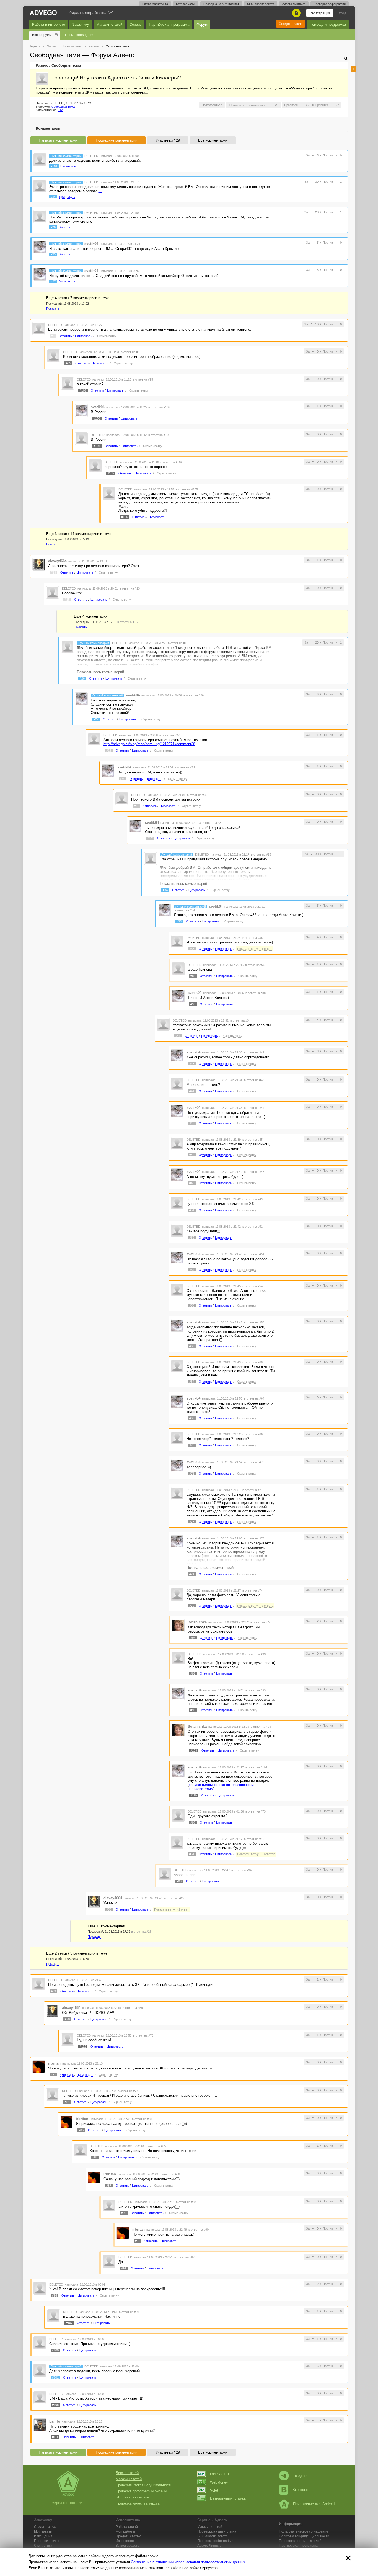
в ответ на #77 (128, 2091)
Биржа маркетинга (155, 4)
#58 (192, 1305)
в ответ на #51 (253, 1227)
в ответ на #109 (256, 1767)
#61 (192, 1854)
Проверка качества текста (138, 2503)
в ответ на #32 (261, 855)
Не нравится (320, 105)
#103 (97, 418)
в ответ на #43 (254, 1080)
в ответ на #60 (253, 1362)
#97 (193, 1673)
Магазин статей (109, 25)
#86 (95, 2157)
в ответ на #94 (129, 2312)
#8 (53, 336)
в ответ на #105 (187, 489)
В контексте (69, 166)
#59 (53, 1991)
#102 (83, 390)
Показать (53, 308)
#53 (109, 1909)
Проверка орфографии (330, 4)
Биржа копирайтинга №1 (92, 12)
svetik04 (91, 244)
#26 (53, 227)
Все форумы (42, 35)
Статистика (43, 2546)
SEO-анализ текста (261, 4)
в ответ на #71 (253, 1490)
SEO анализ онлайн (132, 2497)
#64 (192, 1382)
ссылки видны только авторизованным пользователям (221, 1787)
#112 (83, 2047)
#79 (192, 1606)
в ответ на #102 (159, 407)
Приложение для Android (314, 2504)
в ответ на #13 (130, 588)
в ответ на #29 (185, 767)
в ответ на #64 (254, 1398)
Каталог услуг (186, 4)
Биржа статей (127, 2473)
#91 (138, 2241)
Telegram (300, 2476)
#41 (178, 1036)
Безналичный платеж (228, 2498)
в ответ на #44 (254, 1108)
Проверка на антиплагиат (221, 4)
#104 (97, 446)
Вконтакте (301, 2490)
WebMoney (219, 2482)
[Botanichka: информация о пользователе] (178, 1625)
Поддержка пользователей (300, 2541)
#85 (81, 2130)
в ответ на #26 (194, 695)
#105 (111, 473)
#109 (194, 1750)
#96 (193, 1822)
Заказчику (81, 25)
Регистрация (320, 13)
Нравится (291, 105)
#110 (194, 1795)
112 (60, 110)
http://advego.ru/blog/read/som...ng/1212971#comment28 (149, 744)
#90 (124, 2213)
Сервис (136, 25)
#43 (192, 1064)
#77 (53, 2075)
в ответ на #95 (143, 379)
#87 (109, 2186)
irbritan (54, 2063)
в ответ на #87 (186, 2202)
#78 (67, 2019)
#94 (55, 2295)
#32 (150, 838)
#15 (67, 600)
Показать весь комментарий (100, 672)
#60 (192, 1346)
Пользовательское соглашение (304, 2531)
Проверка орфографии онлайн (141, 2491)
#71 (192, 1474)
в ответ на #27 (169, 735)
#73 (192, 1522)
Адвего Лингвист (294, 4)
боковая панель (354, 69)
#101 (54, 166)
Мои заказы (43, 2531)
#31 (136, 806)
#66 (192, 1418)
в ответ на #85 (156, 2146)
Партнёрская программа (169, 25)
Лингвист (210, 2546)
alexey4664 (57, 561)
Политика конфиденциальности (304, 2536)
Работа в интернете (49, 25)
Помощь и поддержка (328, 25)
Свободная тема (66, 65)
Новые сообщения (80, 35)
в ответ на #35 (253, 938)
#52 (192, 1238)
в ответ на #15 (127, 622)
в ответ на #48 (254, 1172)
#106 (125, 517)
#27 (53, 281)
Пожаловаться (212, 105)
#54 (192, 1270)
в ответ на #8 (130, 352)
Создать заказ (291, 24)
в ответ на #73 (254, 1538)
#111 (55, 2437)
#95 (68, 363)
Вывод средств (127, 2546)
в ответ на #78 (143, 2035)
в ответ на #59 (133, 2008)
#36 (192, 949)
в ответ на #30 (197, 795)
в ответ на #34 (185, 910)
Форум (202, 25)
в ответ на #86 (170, 2174)
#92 (124, 2268)
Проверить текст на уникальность (144, 2485)
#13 (53, 572)
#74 (192, 1574)
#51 (192, 1210)
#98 (193, 1710)
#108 (55, 2405)
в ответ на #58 (254, 1322)
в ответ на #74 (253, 1590)
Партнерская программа (298, 2546)
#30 (123, 779)
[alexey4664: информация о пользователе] (39, 564)
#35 (53, 254)
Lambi (55, 2421)
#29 (109, 750)
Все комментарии (213, 140)
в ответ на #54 (253, 1286)
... (100, 191)
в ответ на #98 (261, 1727)
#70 (192, 1445)
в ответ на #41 (254, 1052)
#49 (192, 1183)
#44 (192, 1091)
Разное (42, 65)
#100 (55, 2350)
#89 (179, 1881)
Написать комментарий (58, 140)
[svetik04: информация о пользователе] (40, 247)
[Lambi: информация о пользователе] (40, 2425)
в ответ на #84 (142, 2119)
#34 (53, 197)
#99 (193, 1004)
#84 (67, 2102)
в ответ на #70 (254, 1462)
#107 (69, 2323)
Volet (214, 2490)
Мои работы (125, 2531)
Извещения (43, 2536)
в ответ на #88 (256, 993)
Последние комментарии (116, 140)
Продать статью (128, 2536)
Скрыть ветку (107, 336)
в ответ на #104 (171, 462)
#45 (192, 1123)
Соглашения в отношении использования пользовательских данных (188, 2562)
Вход (342, 13)
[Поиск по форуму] (346, 58)
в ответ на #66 (253, 1434)
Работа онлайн (128, 2527)
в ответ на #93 (256, 1654)
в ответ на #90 (199, 2230)
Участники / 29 (168, 140)
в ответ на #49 (253, 1199)
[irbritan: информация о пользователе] (39, 2066)
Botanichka (197, 1622)
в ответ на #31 (213, 823)
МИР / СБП (219, 2474)
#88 (193, 976)
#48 (192, 1155)
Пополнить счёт (47, 2541)
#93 (193, 1638)
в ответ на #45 (253, 1140)
